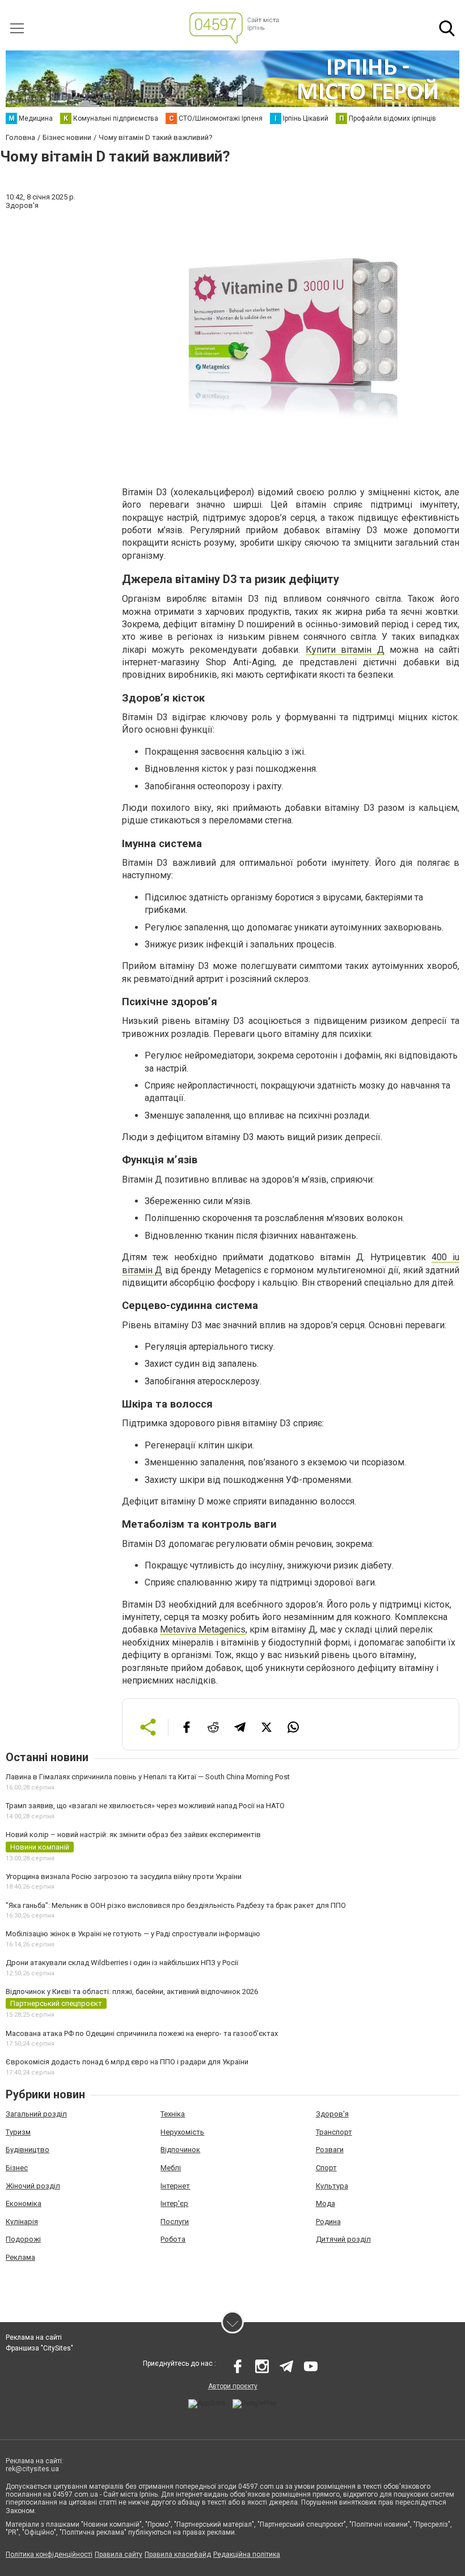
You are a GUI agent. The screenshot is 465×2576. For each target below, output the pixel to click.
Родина (328, 2222)
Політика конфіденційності (49, 2554)
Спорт (326, 2168)
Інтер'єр (174, 2203)
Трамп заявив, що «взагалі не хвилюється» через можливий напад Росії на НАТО (145, 1806)
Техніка (173, 2114)
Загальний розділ (36, 2114)
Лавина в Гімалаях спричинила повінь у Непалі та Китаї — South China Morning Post (148, 1777)
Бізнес (17, 2168)
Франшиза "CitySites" (39, 2348)
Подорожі (23, 2239)
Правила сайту (119, 2554)
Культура (332, 2186)
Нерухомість (182, 2132)
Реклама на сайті (34, 2337)
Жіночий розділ (33, 2186)
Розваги (330, 2150)
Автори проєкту (233, 2386)
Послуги (175, 2222)
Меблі (171, 2168)
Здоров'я (332, 2114)
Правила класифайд (178, 2554)
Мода (325, 2203)
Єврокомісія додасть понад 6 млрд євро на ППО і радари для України (127, 2062)
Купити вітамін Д (345, 650)
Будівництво (28, 2150)
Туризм (18, 2132)
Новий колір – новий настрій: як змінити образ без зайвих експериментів (133, 1835)
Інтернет (175, 2186)
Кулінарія (22, 2222)
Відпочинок (180, 2150)
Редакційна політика (247, 2554)
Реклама (20, 2257)
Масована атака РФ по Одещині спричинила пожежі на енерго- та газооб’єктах (142, 2033)
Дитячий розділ (343, 2239)
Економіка (24, 2203)
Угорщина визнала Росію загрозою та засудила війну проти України (124, 1876)
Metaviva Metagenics (203, 1629)
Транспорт (334, 2132)
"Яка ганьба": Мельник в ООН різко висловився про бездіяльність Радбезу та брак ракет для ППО (176, 1905)
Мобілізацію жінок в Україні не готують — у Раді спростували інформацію (133, 1934)
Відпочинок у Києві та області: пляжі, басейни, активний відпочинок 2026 (132, 1991)
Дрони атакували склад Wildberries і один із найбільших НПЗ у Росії (122, 1963)
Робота (173, 2239)
